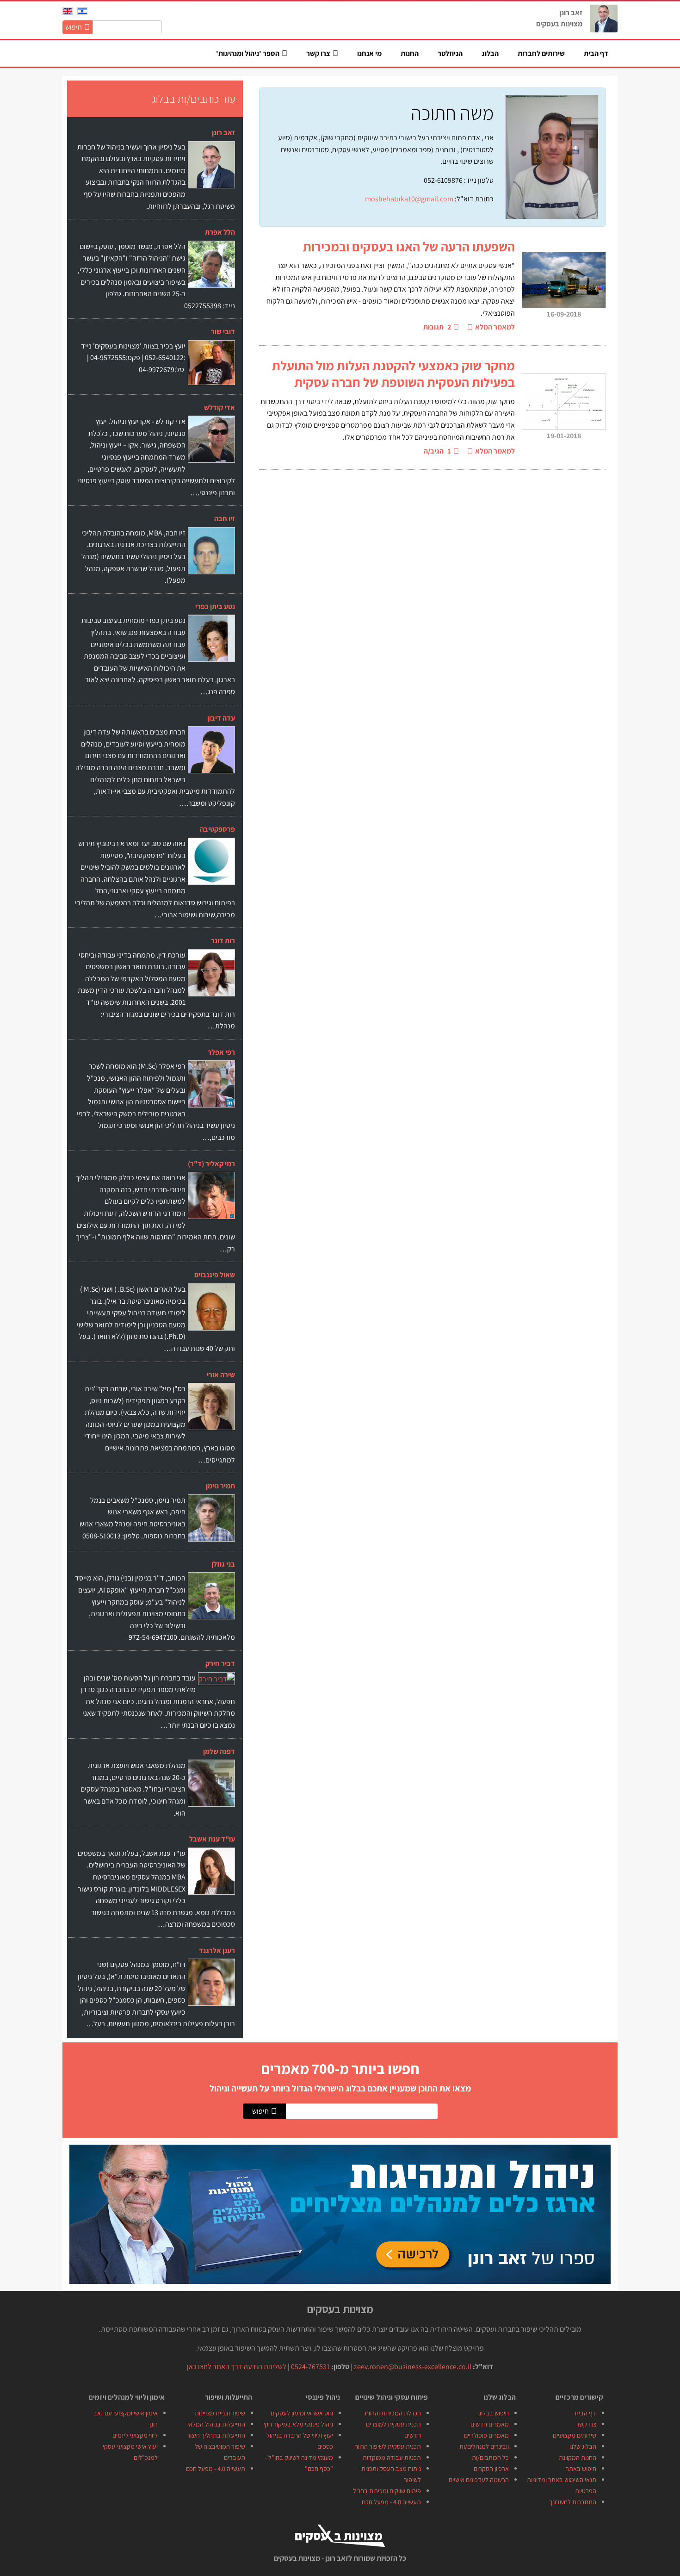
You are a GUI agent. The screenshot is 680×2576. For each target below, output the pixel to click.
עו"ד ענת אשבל (212, 1839)
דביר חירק (220, 1664)
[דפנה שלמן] (211, 1783)
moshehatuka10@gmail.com (409, 199)
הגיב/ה (437, 451)
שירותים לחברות (541, 53)
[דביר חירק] (216, 1678)
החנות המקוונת (578, 2457)
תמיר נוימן (220, 1486)
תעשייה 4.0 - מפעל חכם (391, 2502)
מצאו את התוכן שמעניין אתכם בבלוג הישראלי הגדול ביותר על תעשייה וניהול (340, 2088)
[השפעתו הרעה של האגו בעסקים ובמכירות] (564, 280)
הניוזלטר (450, 53)
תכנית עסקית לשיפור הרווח (388, 2446)
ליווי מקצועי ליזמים (135, 2435)
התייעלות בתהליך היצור (216, 2435)
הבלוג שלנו (583, 2446)
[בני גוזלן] (211, 1595)
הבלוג (490, 53)
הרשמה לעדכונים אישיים (479, 2480)
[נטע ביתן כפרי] (211, 641)
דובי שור (223, 332)
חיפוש (74, 27)
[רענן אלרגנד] (211, 1994)
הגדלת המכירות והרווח (393, 2413)
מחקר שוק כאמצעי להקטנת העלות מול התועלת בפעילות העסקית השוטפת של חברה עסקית (393, 374)
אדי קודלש (219, 408)
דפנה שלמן (219, 1752)
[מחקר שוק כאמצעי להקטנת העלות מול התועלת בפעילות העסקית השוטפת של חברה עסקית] (564, 406)
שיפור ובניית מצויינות (220, 2413)
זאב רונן (223, 133)
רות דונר (223, 941)
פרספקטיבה (217, 829)
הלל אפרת (220, 232)
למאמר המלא (495, 327)
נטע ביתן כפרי (215, 607)
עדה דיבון (221, 718)
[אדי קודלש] (211, 439)
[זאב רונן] (211, 169)
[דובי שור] (211, 362)
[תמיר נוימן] (211, 1525)
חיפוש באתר (581, 2468)
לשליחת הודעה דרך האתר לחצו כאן (237, 2367)
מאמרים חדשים (490, 2424)
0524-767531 (310, 2367)
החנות (410, 53)
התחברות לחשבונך (573, 2502)
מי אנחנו (369, 53)
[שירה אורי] (211, 1418)
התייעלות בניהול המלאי (216, 2424)
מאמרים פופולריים (486, 2435)
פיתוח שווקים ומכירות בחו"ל (387, 2491)
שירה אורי (221, 1375)
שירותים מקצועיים (575, 2435)
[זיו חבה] (211, 554)
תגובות (437, 327)
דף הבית (596, 53)
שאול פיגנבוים (215, 1275)
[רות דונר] (211, 974)
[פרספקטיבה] (211, 868)
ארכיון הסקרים (491, 2468)
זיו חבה (225, 519)
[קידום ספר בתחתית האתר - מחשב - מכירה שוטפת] (340, 2213)
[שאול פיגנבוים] (211, 1320)
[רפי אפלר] (211, 1083)
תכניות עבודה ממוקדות (392, 2457)
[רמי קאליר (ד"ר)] (211, 1195)
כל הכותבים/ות (490, 2457)
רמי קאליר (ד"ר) (211, 1164)
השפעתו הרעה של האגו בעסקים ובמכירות (409, 246)
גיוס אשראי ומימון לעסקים (302, 2413)
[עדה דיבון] (211, 756)
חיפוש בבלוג (494, 2413)
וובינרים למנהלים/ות (484, 2446)
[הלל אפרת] (211, 275)
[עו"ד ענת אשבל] (211, 1871)
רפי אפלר (221, 1052)
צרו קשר (586, 2424)
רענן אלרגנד (217, 1951)
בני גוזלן (223, 1564)
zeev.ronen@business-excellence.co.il (413, 2367)
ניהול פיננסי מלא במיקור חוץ (298, 2424)
